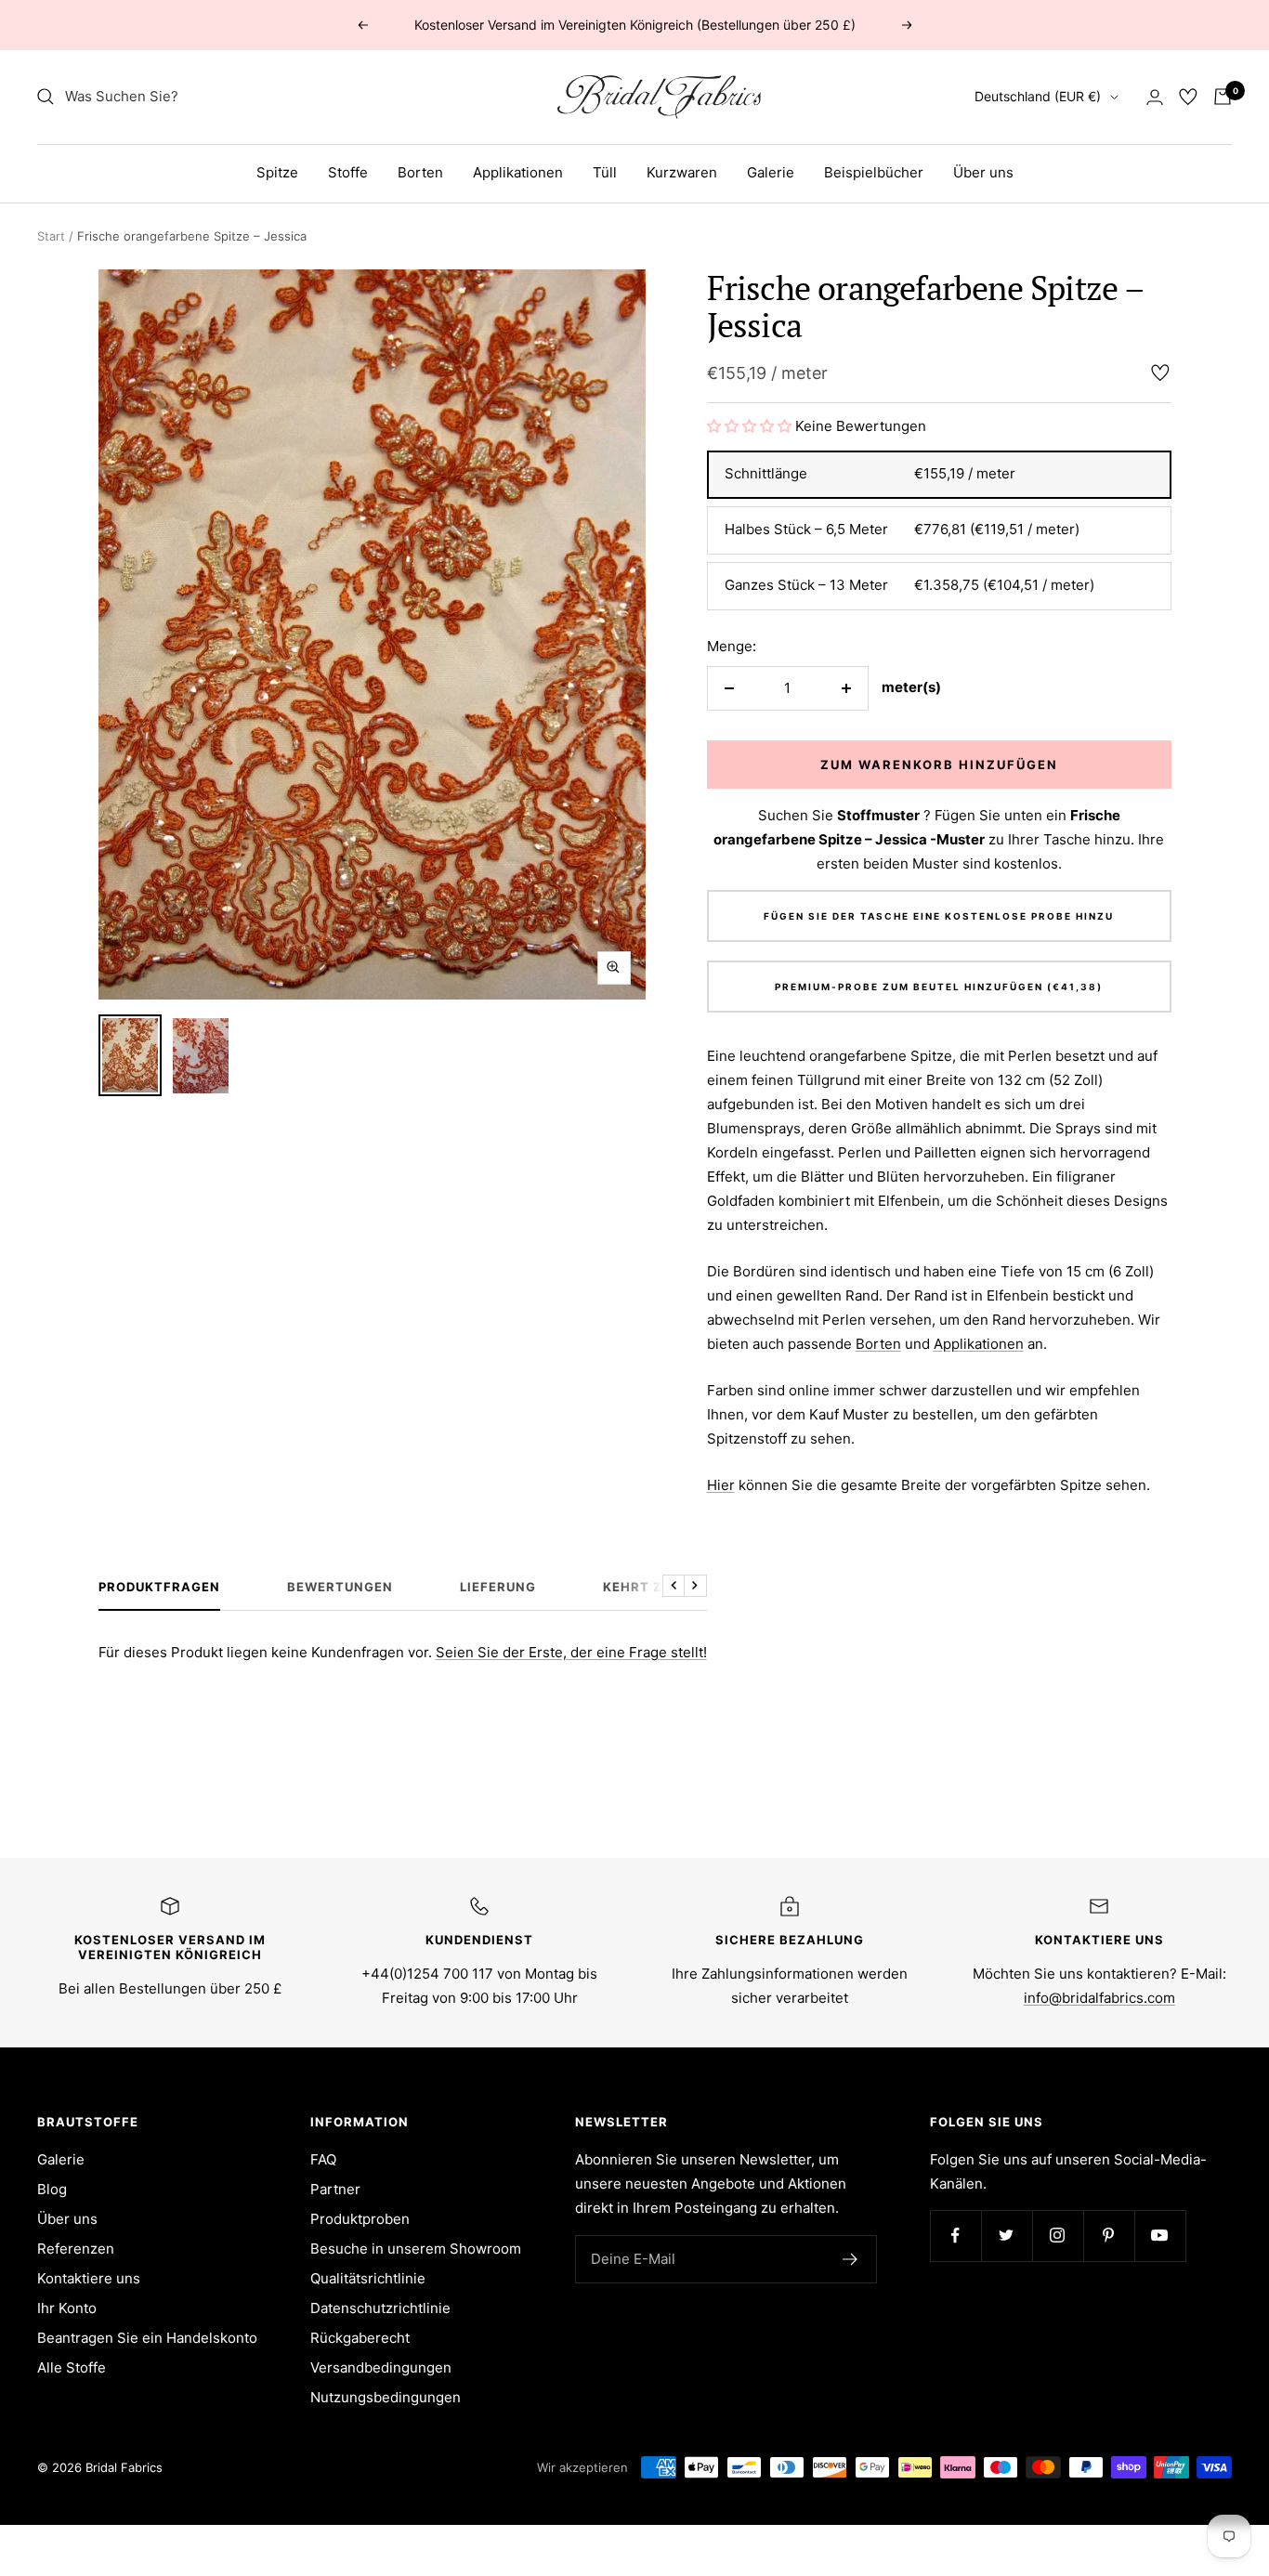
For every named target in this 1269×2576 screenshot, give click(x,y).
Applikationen (518, 172)
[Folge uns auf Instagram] (1058, 2236)
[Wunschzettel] (1188, 97)
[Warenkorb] (1223, 97)
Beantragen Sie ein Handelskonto (147, 2338)
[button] (751, 426)
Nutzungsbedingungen (386, 2397)
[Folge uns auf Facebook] (955, 2236)
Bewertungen (340, 1587)
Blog (52, 2189)
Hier (721, 1485)
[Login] (1155, 97)
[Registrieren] (850, 2259)
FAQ (323, 2159)
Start (51, 236)
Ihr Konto (67, 2308)
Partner (335, 2189)
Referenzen (76, 2249)
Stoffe (348, 172)
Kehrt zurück (656, 1587)
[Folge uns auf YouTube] (1160, 2236)
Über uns (983, 172)
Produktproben (360, 2219)
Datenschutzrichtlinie (380, 2308)
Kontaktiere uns (89, 2278)
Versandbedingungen (381, 2367)
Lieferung (498, 1587)
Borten (420, 172)
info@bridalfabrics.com (1099, 1998)
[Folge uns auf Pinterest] (1109, 2236)
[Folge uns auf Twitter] (1007, 2236)
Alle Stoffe (72, 2367)
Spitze (277, 172)
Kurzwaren (682, 172)
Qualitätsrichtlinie (368, 2278)
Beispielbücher (874, 172)
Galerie (771, 172)
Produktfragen (159, 1587)
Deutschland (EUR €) (1038, 96)
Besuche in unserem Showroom (416, 2249)
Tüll (605, 172)
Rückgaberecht (360, 2338)
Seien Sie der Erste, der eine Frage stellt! (571, 1652)
